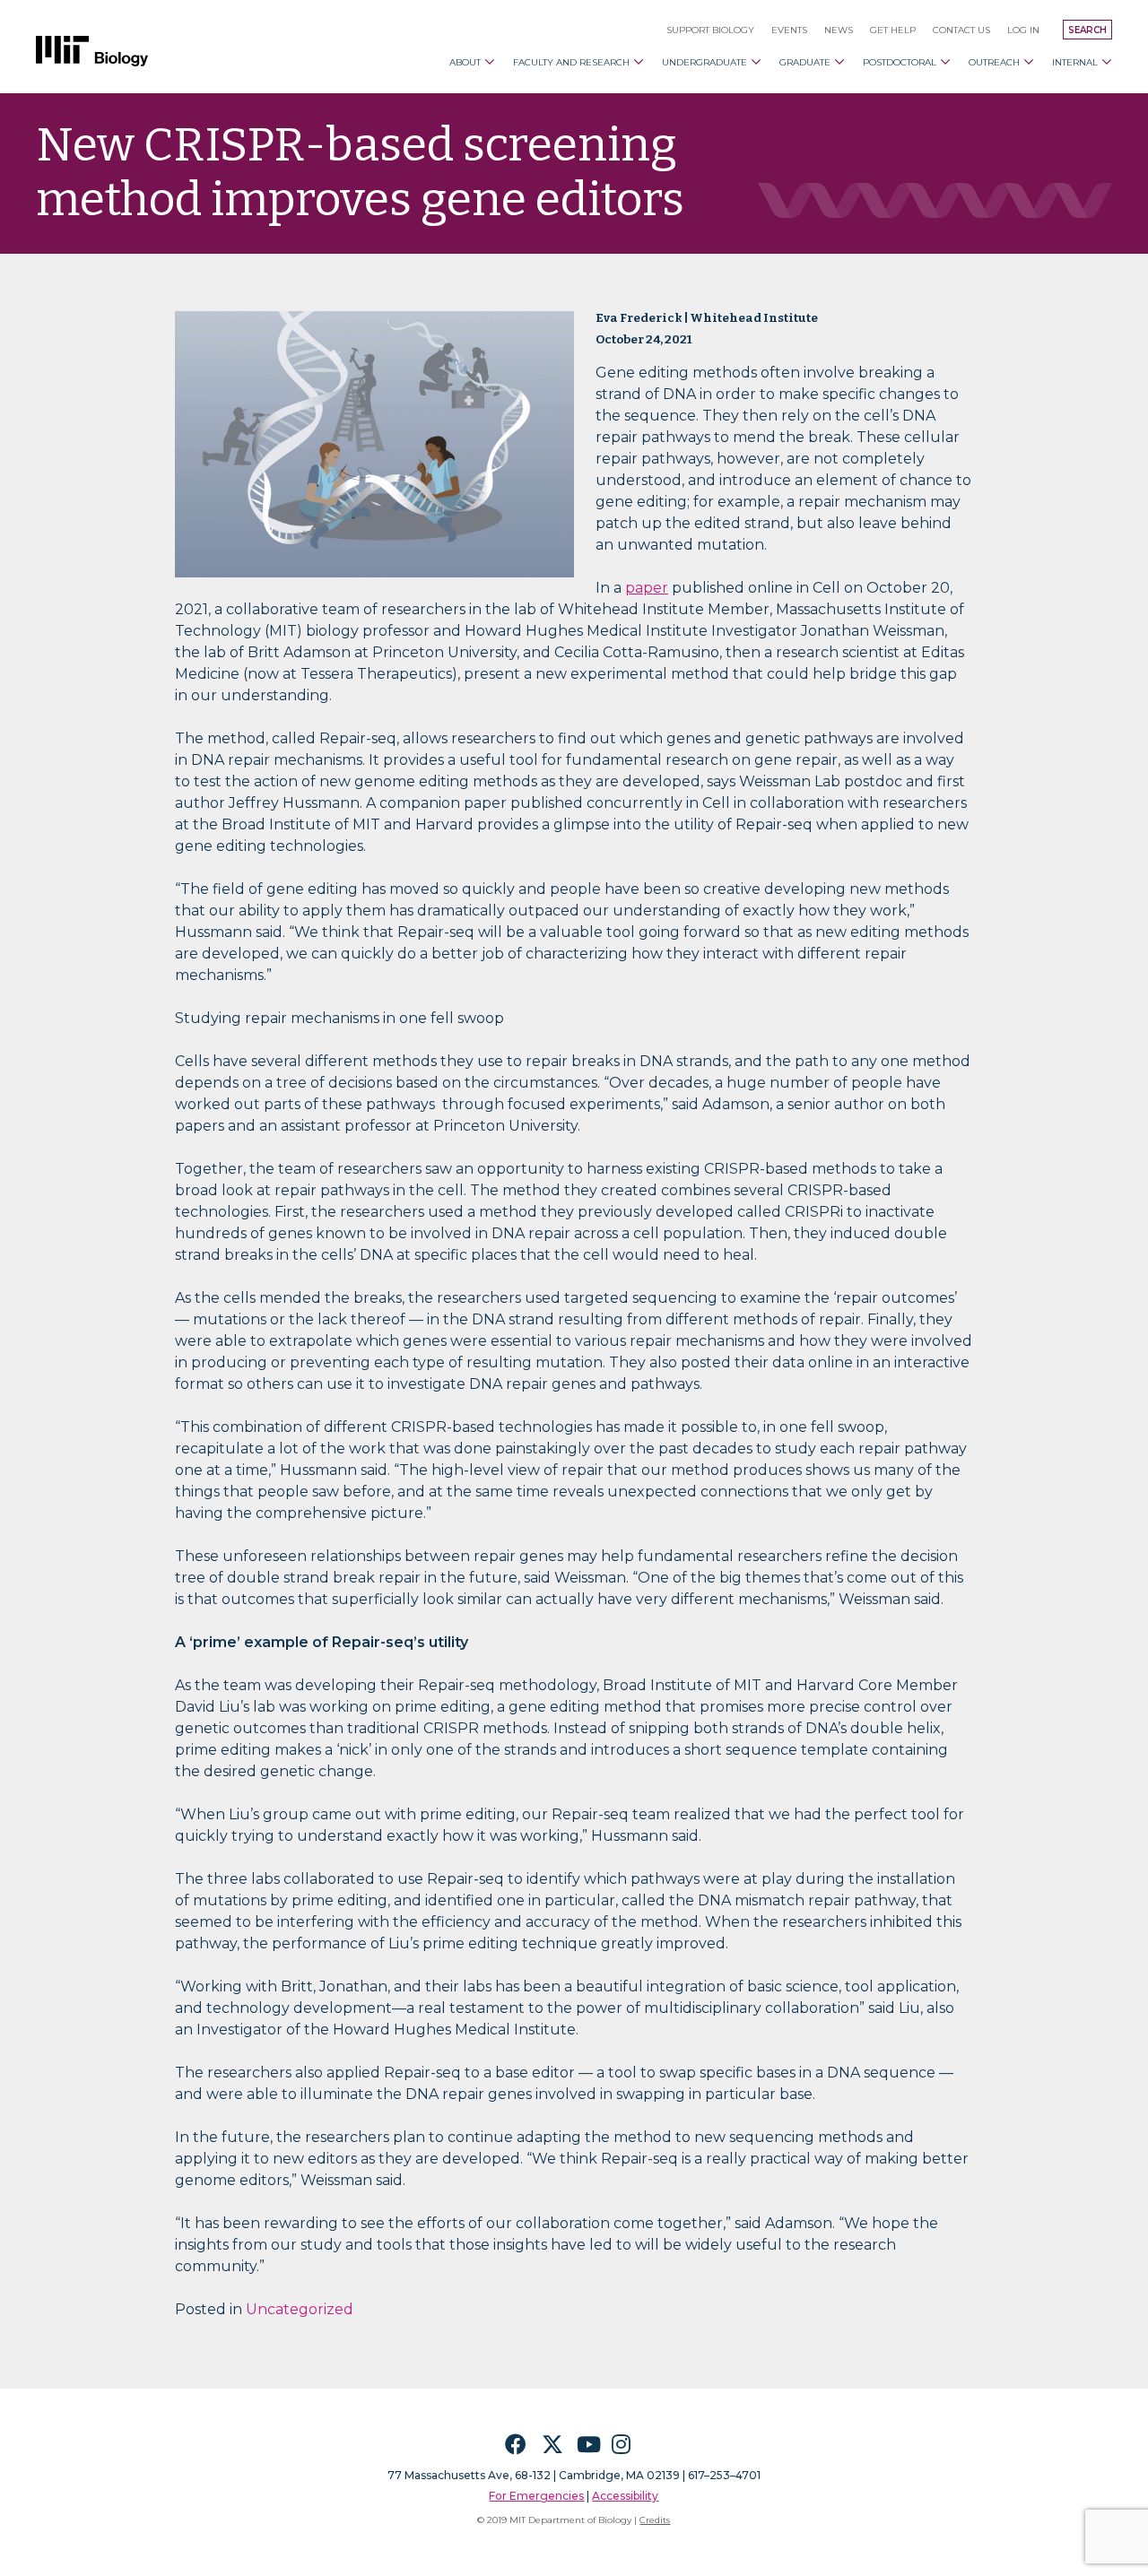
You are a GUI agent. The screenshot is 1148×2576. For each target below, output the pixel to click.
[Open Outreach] (1029, 62)
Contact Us (961, 30)
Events (789, 30)
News (839, 30)
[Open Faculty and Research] (639, 62)
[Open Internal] (1107, 62)
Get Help (893, 30)
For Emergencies (536, 2496)
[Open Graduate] (839, 62)
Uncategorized (300, 2309)
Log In (1023, 30)
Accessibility (625, 2496)
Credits (655, 2520)
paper (647, 588)
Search (1087, 30)
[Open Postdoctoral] (945, 62)
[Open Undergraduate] (756, 62)
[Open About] (490, 62)
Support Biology (710, 30)
